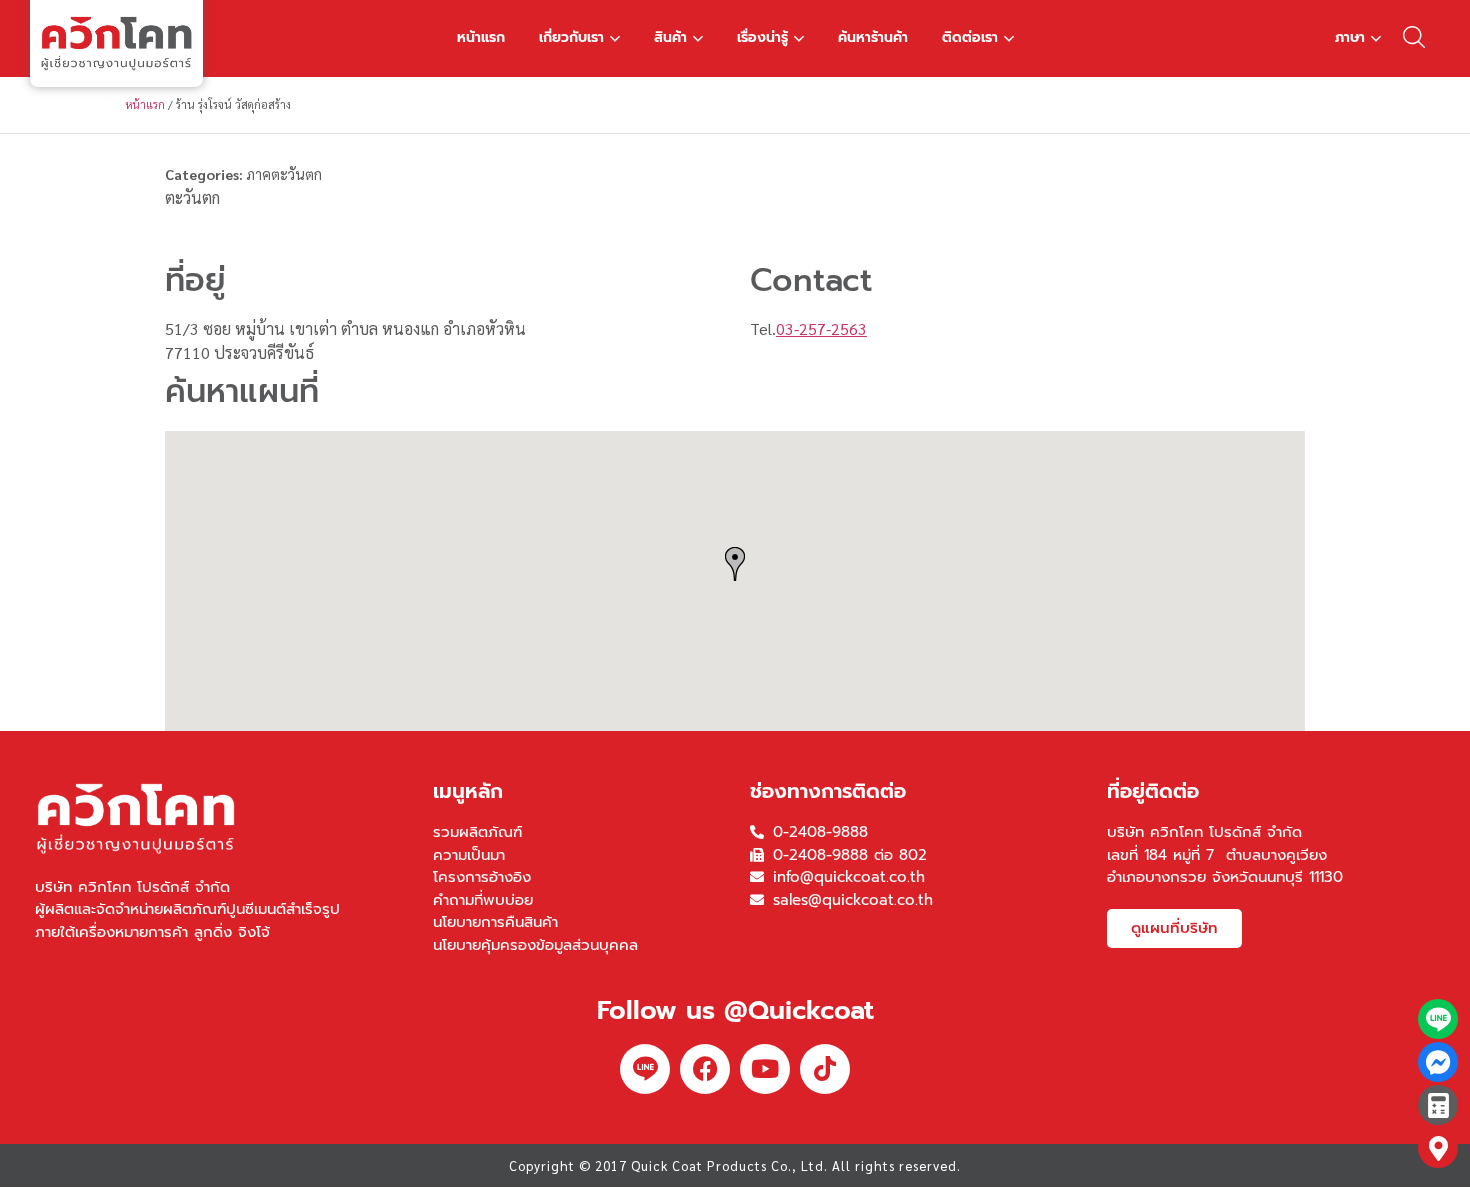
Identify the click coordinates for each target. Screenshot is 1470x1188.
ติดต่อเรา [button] (970, 37)
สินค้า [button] (670, 37)
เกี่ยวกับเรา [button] (571, 37)
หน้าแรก (481, 37)
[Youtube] (765, 1069)
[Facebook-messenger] (1438, 1062)
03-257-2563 (821, 328)
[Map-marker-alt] (1438, 1148)
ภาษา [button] (1350, 37)
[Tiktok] (825, 1069)
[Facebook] (705, 1069)
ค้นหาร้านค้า (873, 37)
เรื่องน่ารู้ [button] (762, 37)
